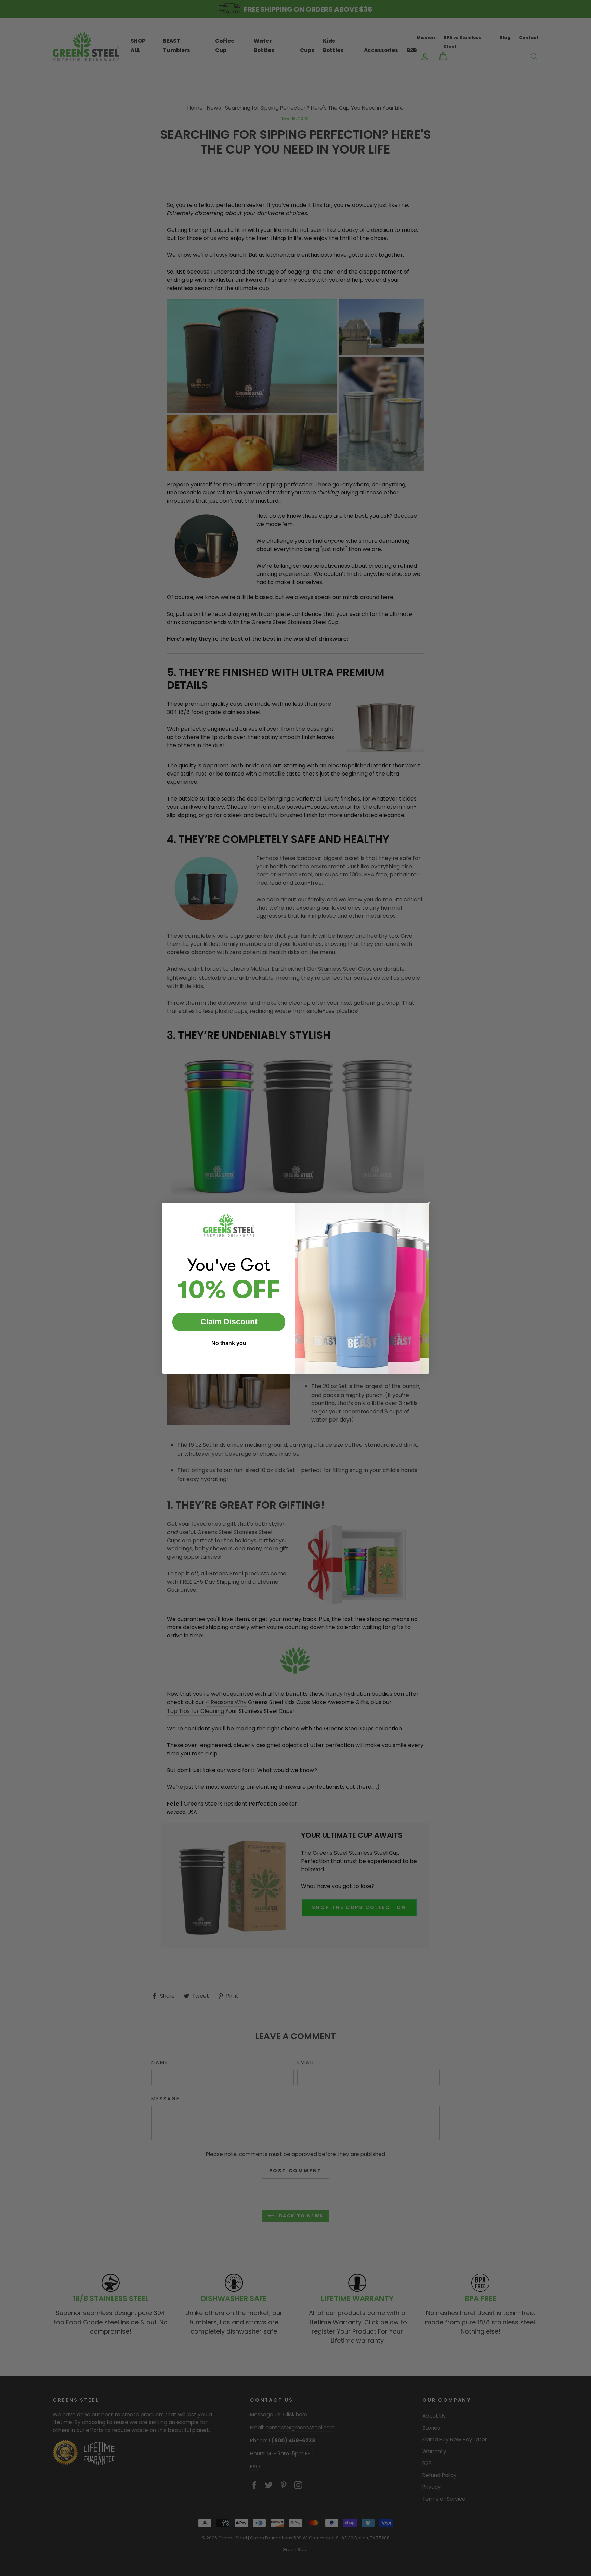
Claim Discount (229, 1322)
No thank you (229, 1343)
